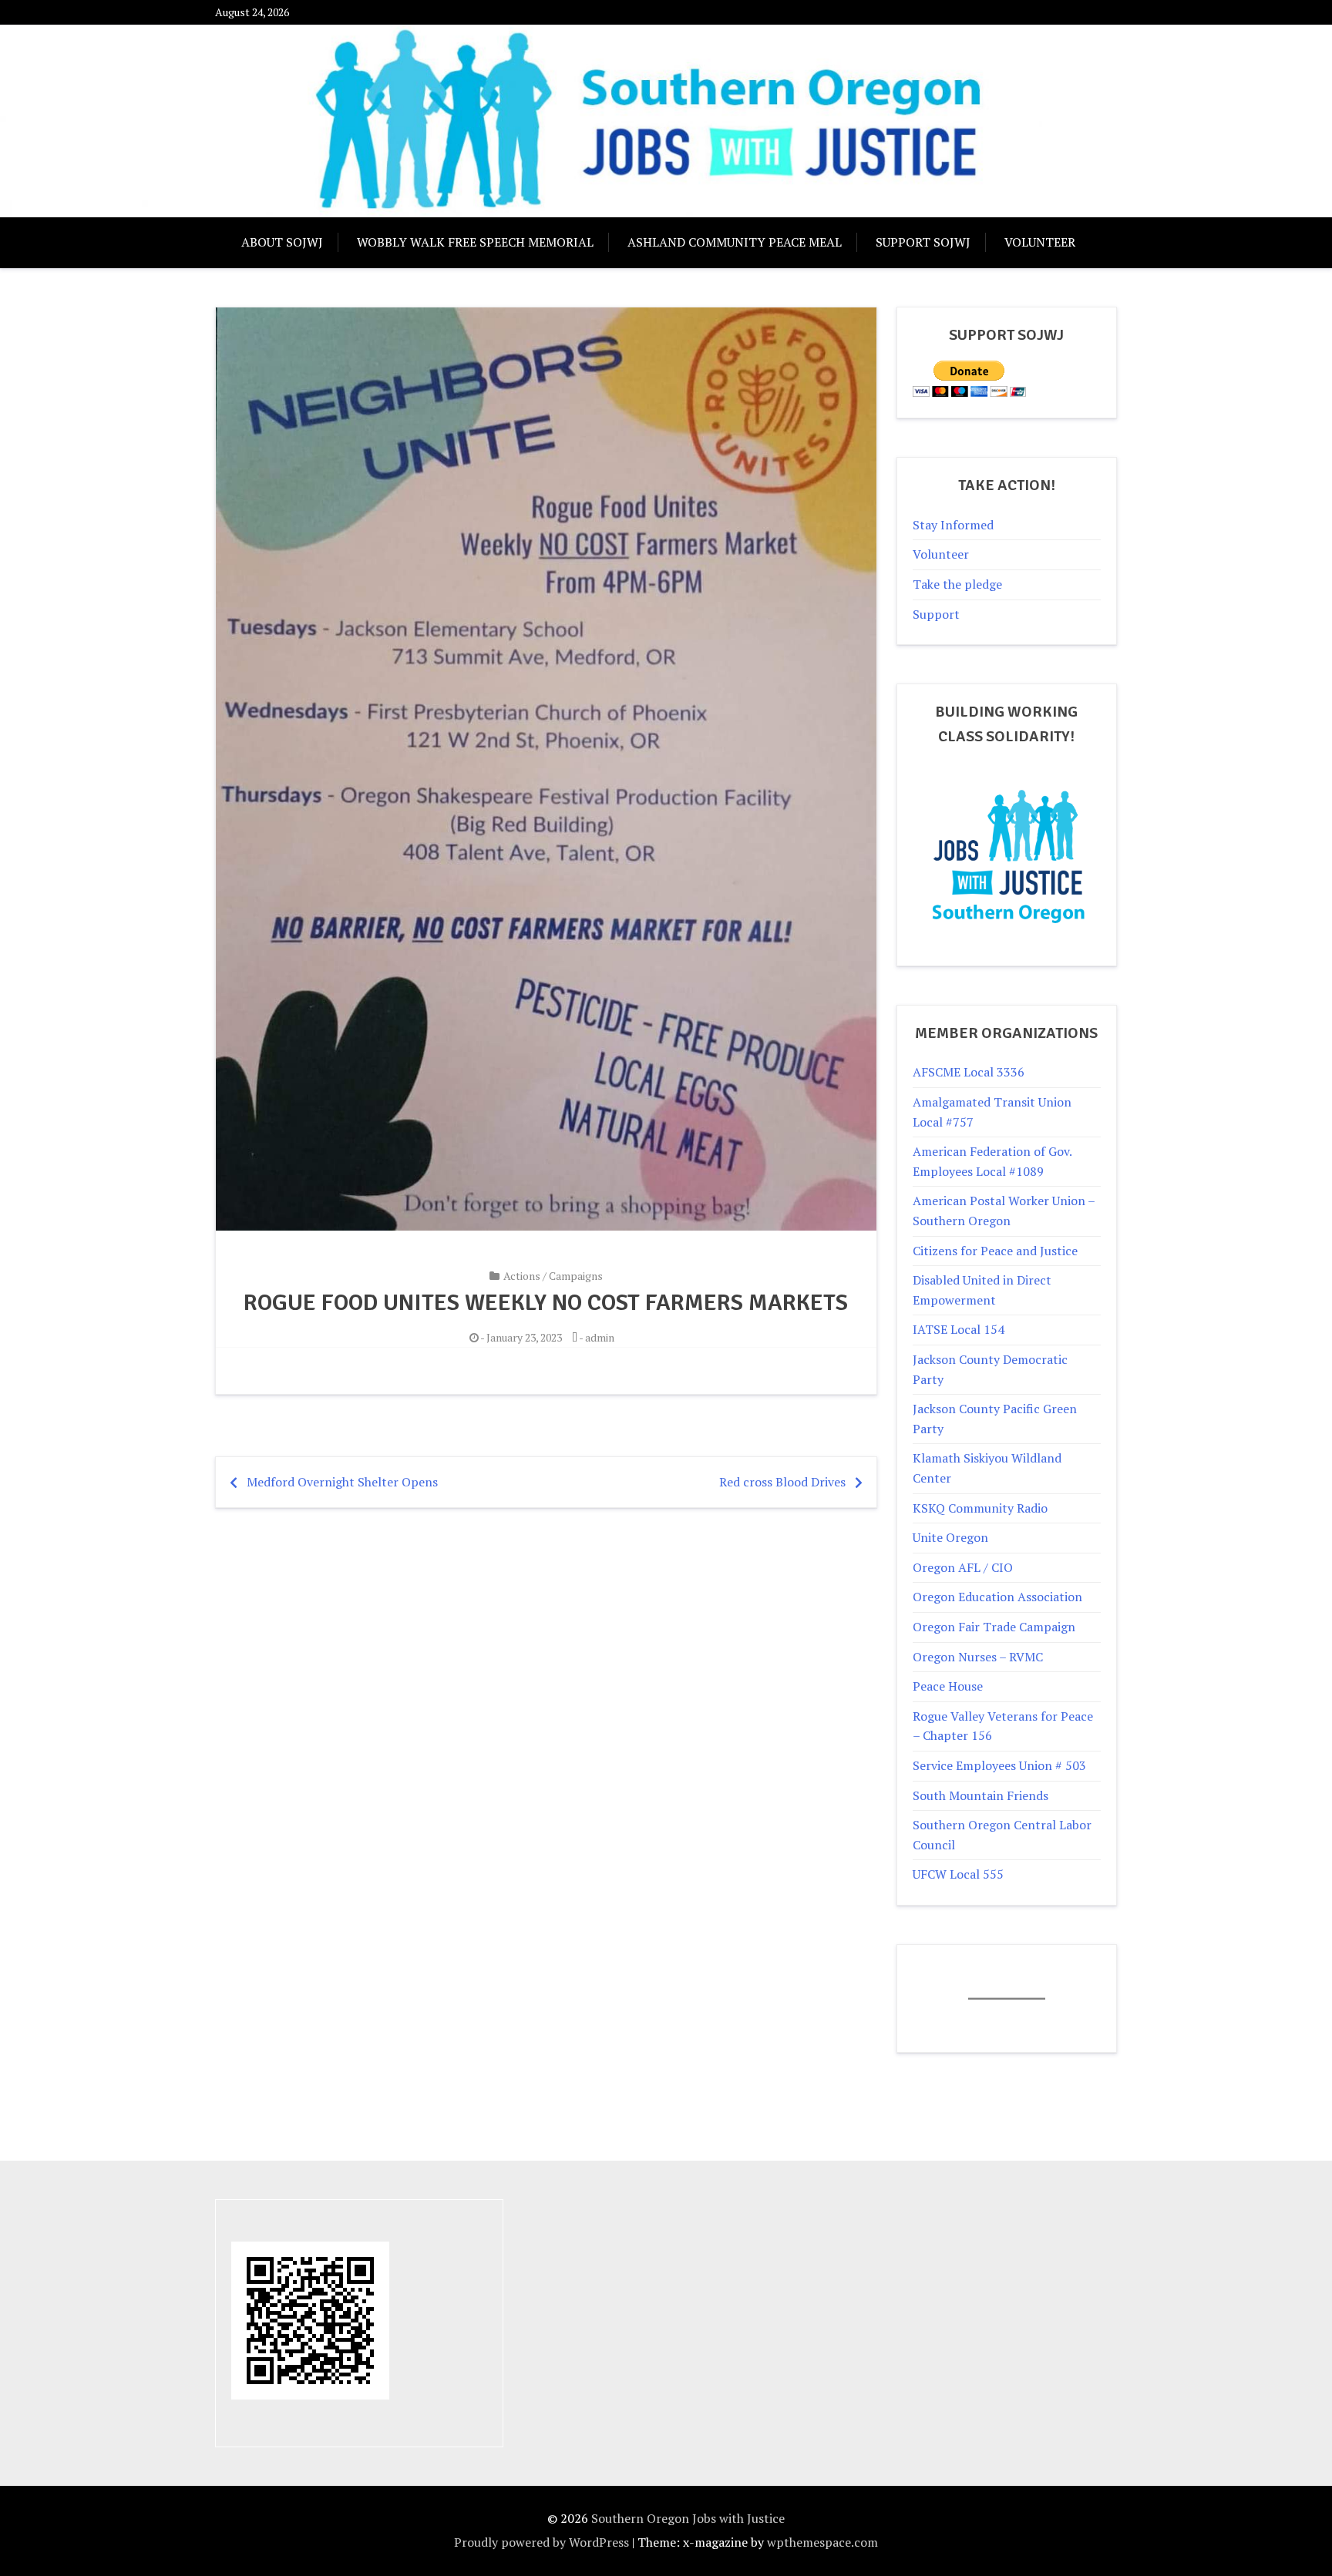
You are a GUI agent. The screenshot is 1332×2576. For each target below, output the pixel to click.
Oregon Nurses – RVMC (978, 1657)
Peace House (948, 1686)
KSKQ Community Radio (980, 1508)
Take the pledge (957, 584)
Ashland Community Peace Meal (735, 242)
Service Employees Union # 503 (999, 1765)
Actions (522, 1276)
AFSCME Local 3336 (969, 1072)
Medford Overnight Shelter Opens (342, 1482)
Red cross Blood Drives (782, 1482)
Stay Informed (953, 525)
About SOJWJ (282, 242)
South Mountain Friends (980, 1795)
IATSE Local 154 (959, 1329)
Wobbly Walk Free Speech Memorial (475, 242)
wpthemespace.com (822, 2542)
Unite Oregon (950, 1537)
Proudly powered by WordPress (542, 2542)
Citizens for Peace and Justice (995, 1251)
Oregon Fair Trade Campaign (994, 1627)
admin (600, 1337)
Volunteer (1040, 242)
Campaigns (576, 1276)
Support (936, 614)
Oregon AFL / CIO (963, 1567)
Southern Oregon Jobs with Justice (688, 2518)
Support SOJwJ (923, 242)
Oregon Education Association (997, 1597)
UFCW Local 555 (958, 1874)
